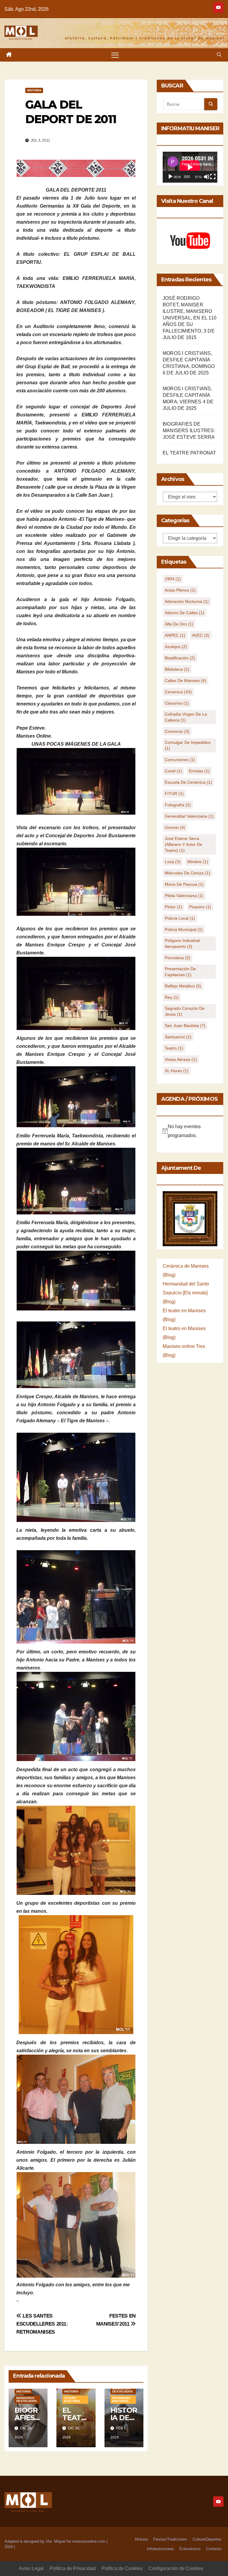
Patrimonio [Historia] (121, 2399)
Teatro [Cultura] (72, 2399)
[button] (219, 55)
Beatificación (180, 658)
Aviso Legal (31, 2568)
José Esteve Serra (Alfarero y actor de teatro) (183, 844)
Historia (34, 90)
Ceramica (178, 692)
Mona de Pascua (184, 884)
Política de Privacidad (73, 2568)
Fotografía (178, 805)
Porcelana (178, 958)
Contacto (214, 2549)
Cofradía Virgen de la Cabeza (186, 717)
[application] (190, 167)
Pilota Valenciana (184, 896)
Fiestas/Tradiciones (170, 2539)
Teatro (174, 1048)
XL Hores (177, 1071)
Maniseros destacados (27, 2399)
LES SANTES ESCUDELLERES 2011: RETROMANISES (42, 2324)
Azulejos (176, 647)
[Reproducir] (170, 177)
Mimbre (198, 862)
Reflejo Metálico (183, 986)
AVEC (201, 635)
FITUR (174, 794)
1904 (173, 579)
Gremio (175, 827)
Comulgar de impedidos (188, 745)
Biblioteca (177, 669)
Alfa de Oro (179, 624)
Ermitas (199, 771)
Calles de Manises (186, 681)
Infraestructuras (160, 2549)
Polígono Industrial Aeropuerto (182, 943)
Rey (172, 997)
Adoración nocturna (187, 601)
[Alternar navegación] (115, 55)
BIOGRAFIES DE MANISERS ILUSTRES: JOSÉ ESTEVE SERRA (189, 431)
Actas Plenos (180, 590)
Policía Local (180, 918)
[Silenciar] (207, 177)
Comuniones (180, 760)
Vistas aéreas (181, 1059)
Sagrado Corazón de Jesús (185, 1011)
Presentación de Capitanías (180, 972)
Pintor (174, 907)
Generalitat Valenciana (189, 816)
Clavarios (177, 703)
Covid (173, 771)
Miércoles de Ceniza (187, 873)
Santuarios (178, 1037)
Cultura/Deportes (207, 2539)
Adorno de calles (185, 613)
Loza (173, 862)
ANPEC (175, 635)
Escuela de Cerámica (188, 782)
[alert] (190, 1131)
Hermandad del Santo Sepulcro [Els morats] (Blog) (186, 1293)
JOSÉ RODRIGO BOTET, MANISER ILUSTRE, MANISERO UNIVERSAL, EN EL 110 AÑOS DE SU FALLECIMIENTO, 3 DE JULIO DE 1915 (190, 318)
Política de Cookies (122, 2568)
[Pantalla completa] (213, 177)
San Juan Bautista (185, 1026)
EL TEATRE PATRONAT (190, 453)
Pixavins (200, 907)
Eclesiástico (190, 2549)
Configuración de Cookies (176, 2568)
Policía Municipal (184, 929)
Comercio (177, 731)
